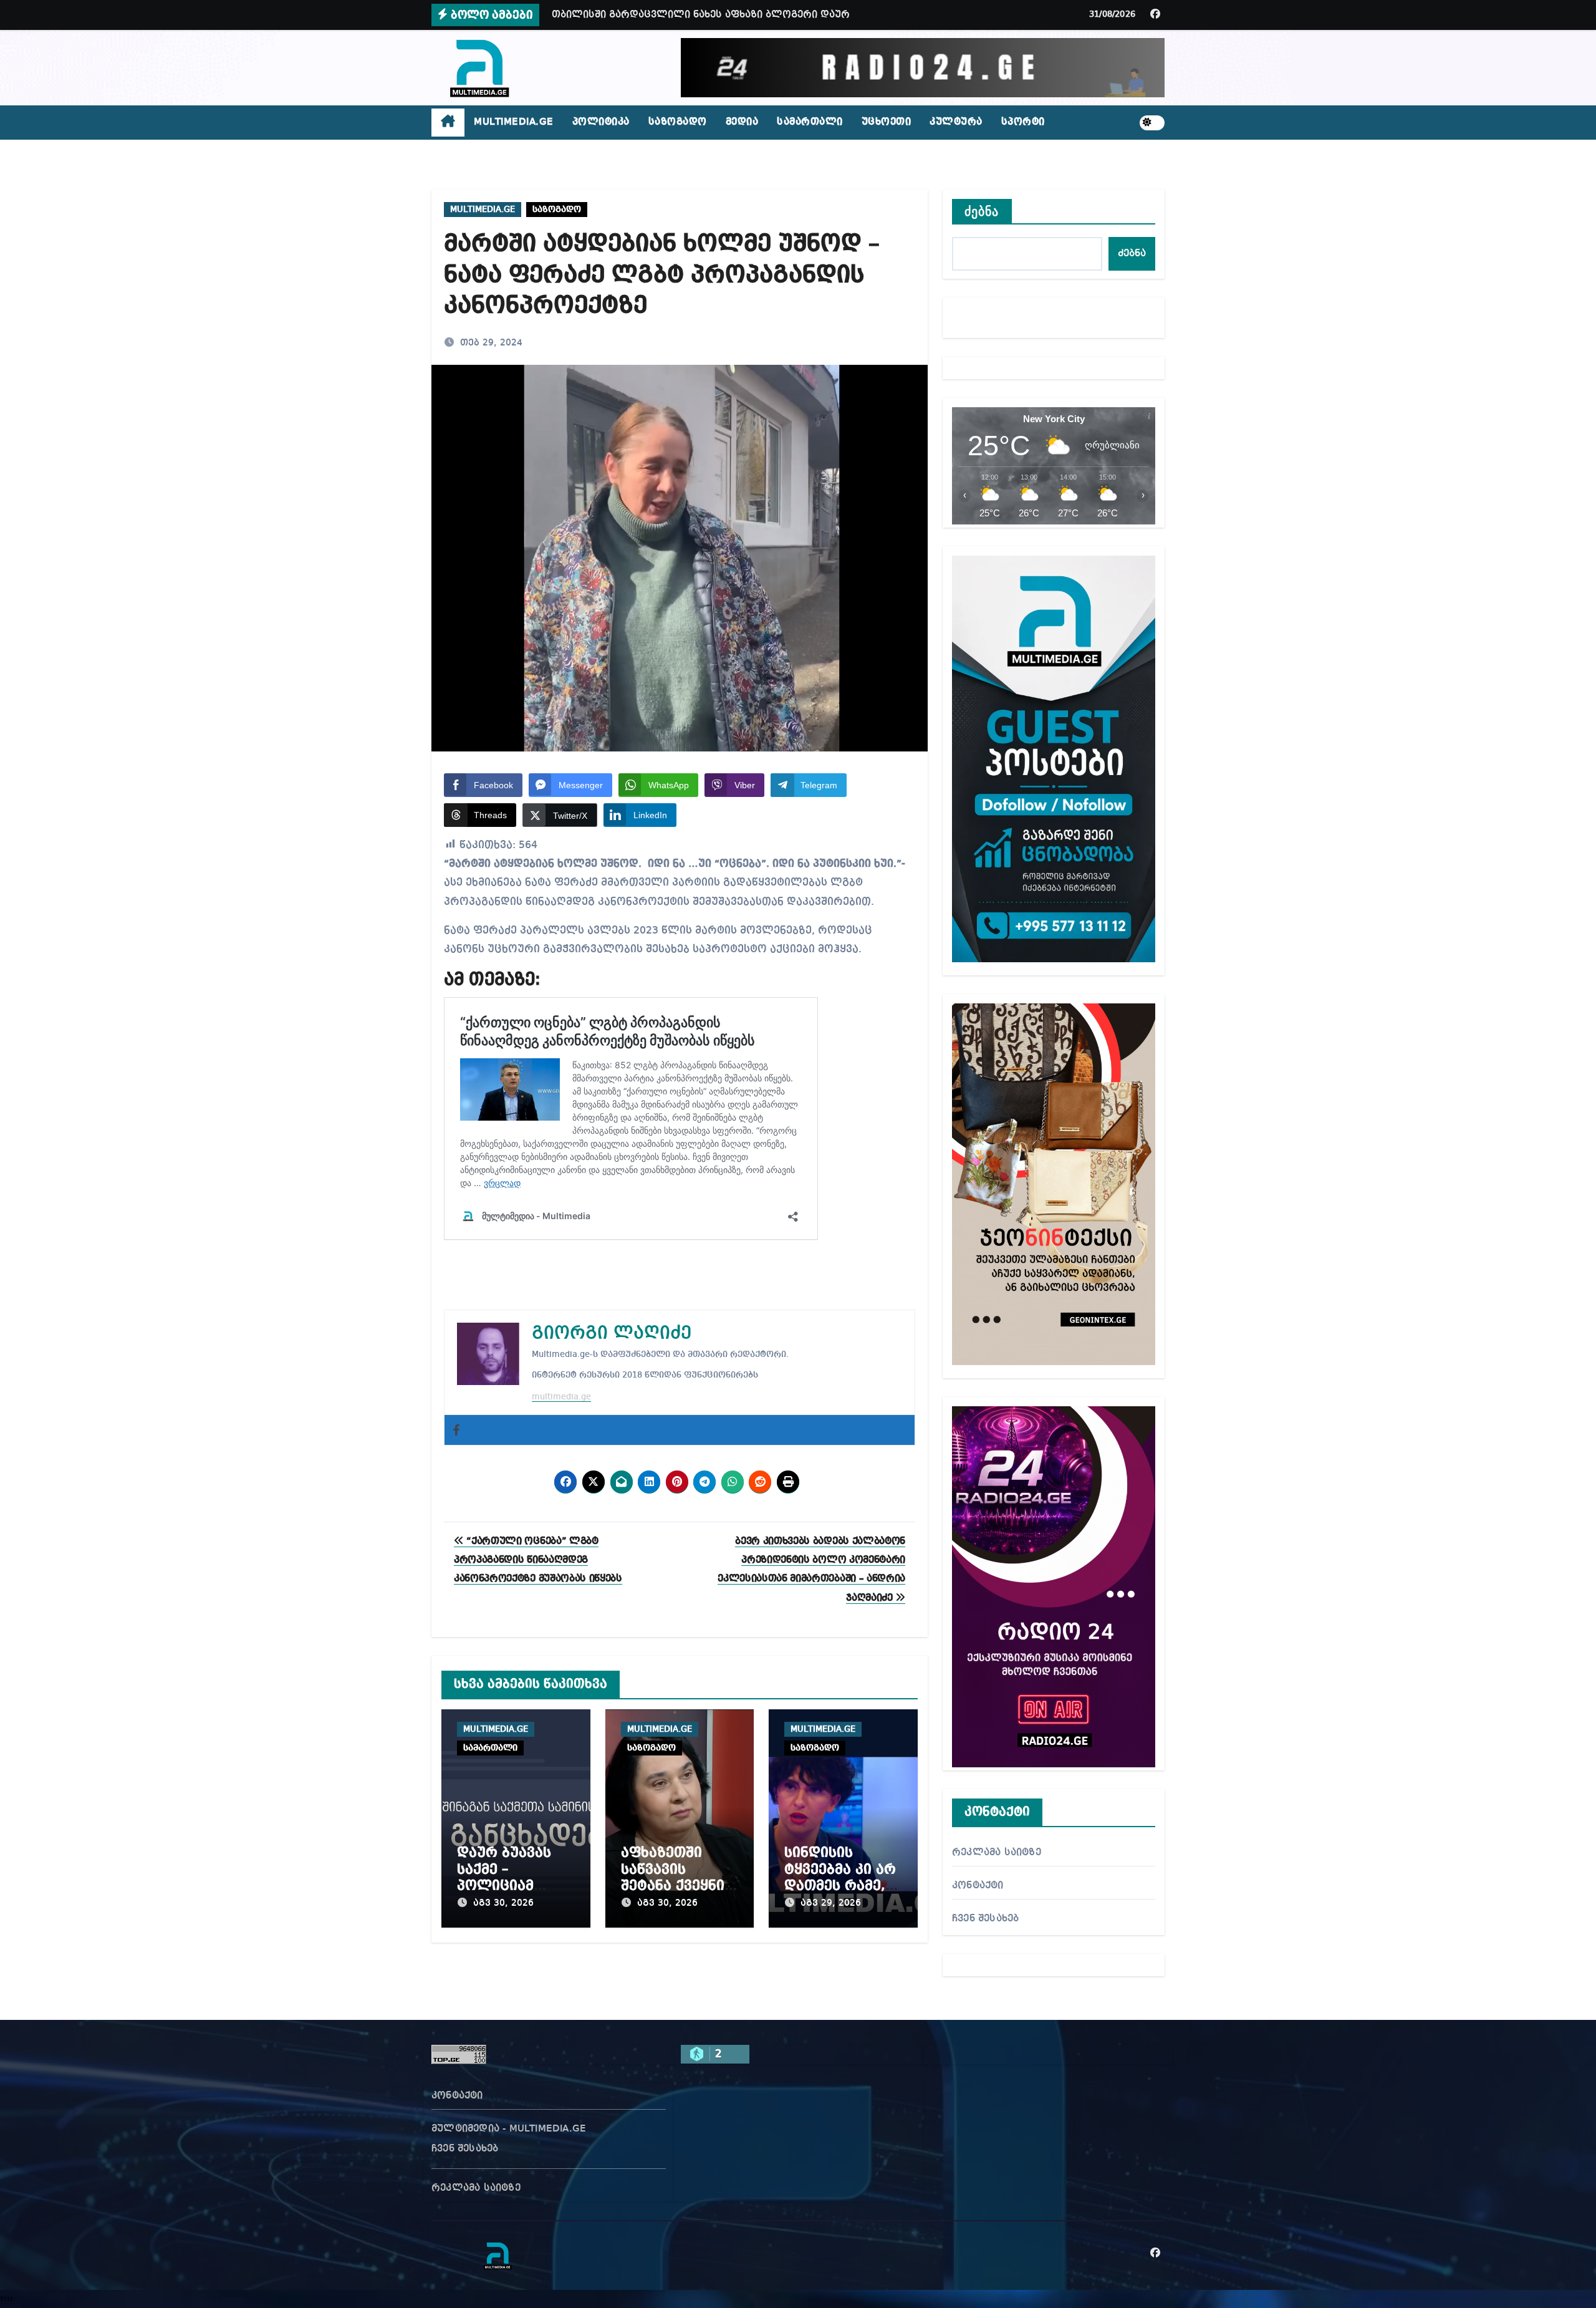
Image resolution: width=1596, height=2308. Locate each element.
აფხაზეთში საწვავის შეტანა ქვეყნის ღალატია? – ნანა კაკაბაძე (677, 1886)
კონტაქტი (978, 1886)
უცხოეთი (887, 122)
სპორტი (1023, 122)
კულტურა (956, 122)
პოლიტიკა (601, 122)
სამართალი (810, 122)
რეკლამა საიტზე (997, 1853)
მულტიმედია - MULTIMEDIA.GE (509, 2129)
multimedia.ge (561, 1397)
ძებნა (982, 211)
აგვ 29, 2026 (831, 1903)
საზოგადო (678, 122)
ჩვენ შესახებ (985, 1919)
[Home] (448, 123)
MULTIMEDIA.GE (514, 122)
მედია (742, 122)
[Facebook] (456, 1430)
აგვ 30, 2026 (503, 1903)
